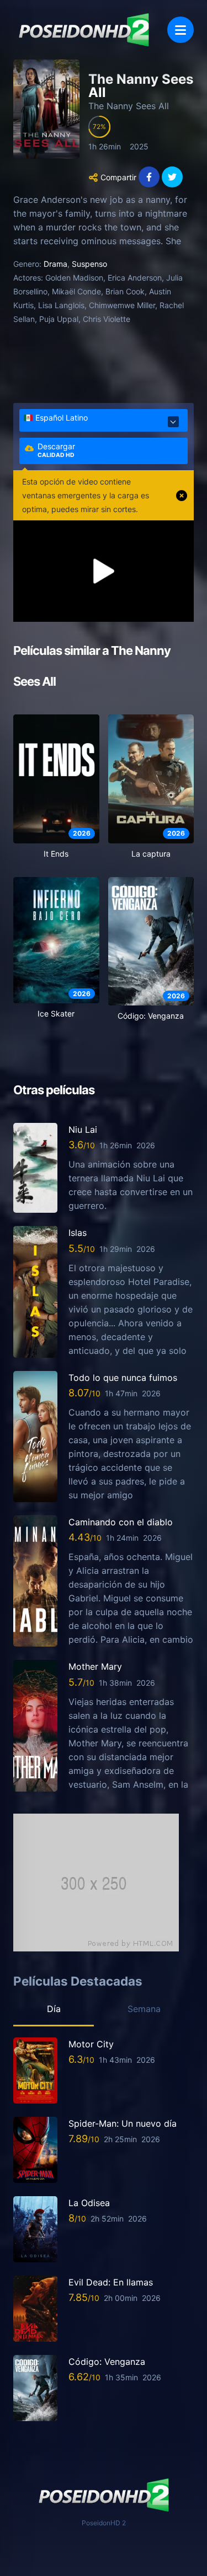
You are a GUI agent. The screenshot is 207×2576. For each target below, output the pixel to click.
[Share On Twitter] (172, 177)
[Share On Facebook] (149, 177)
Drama (55, 264)
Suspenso (89, 264)
